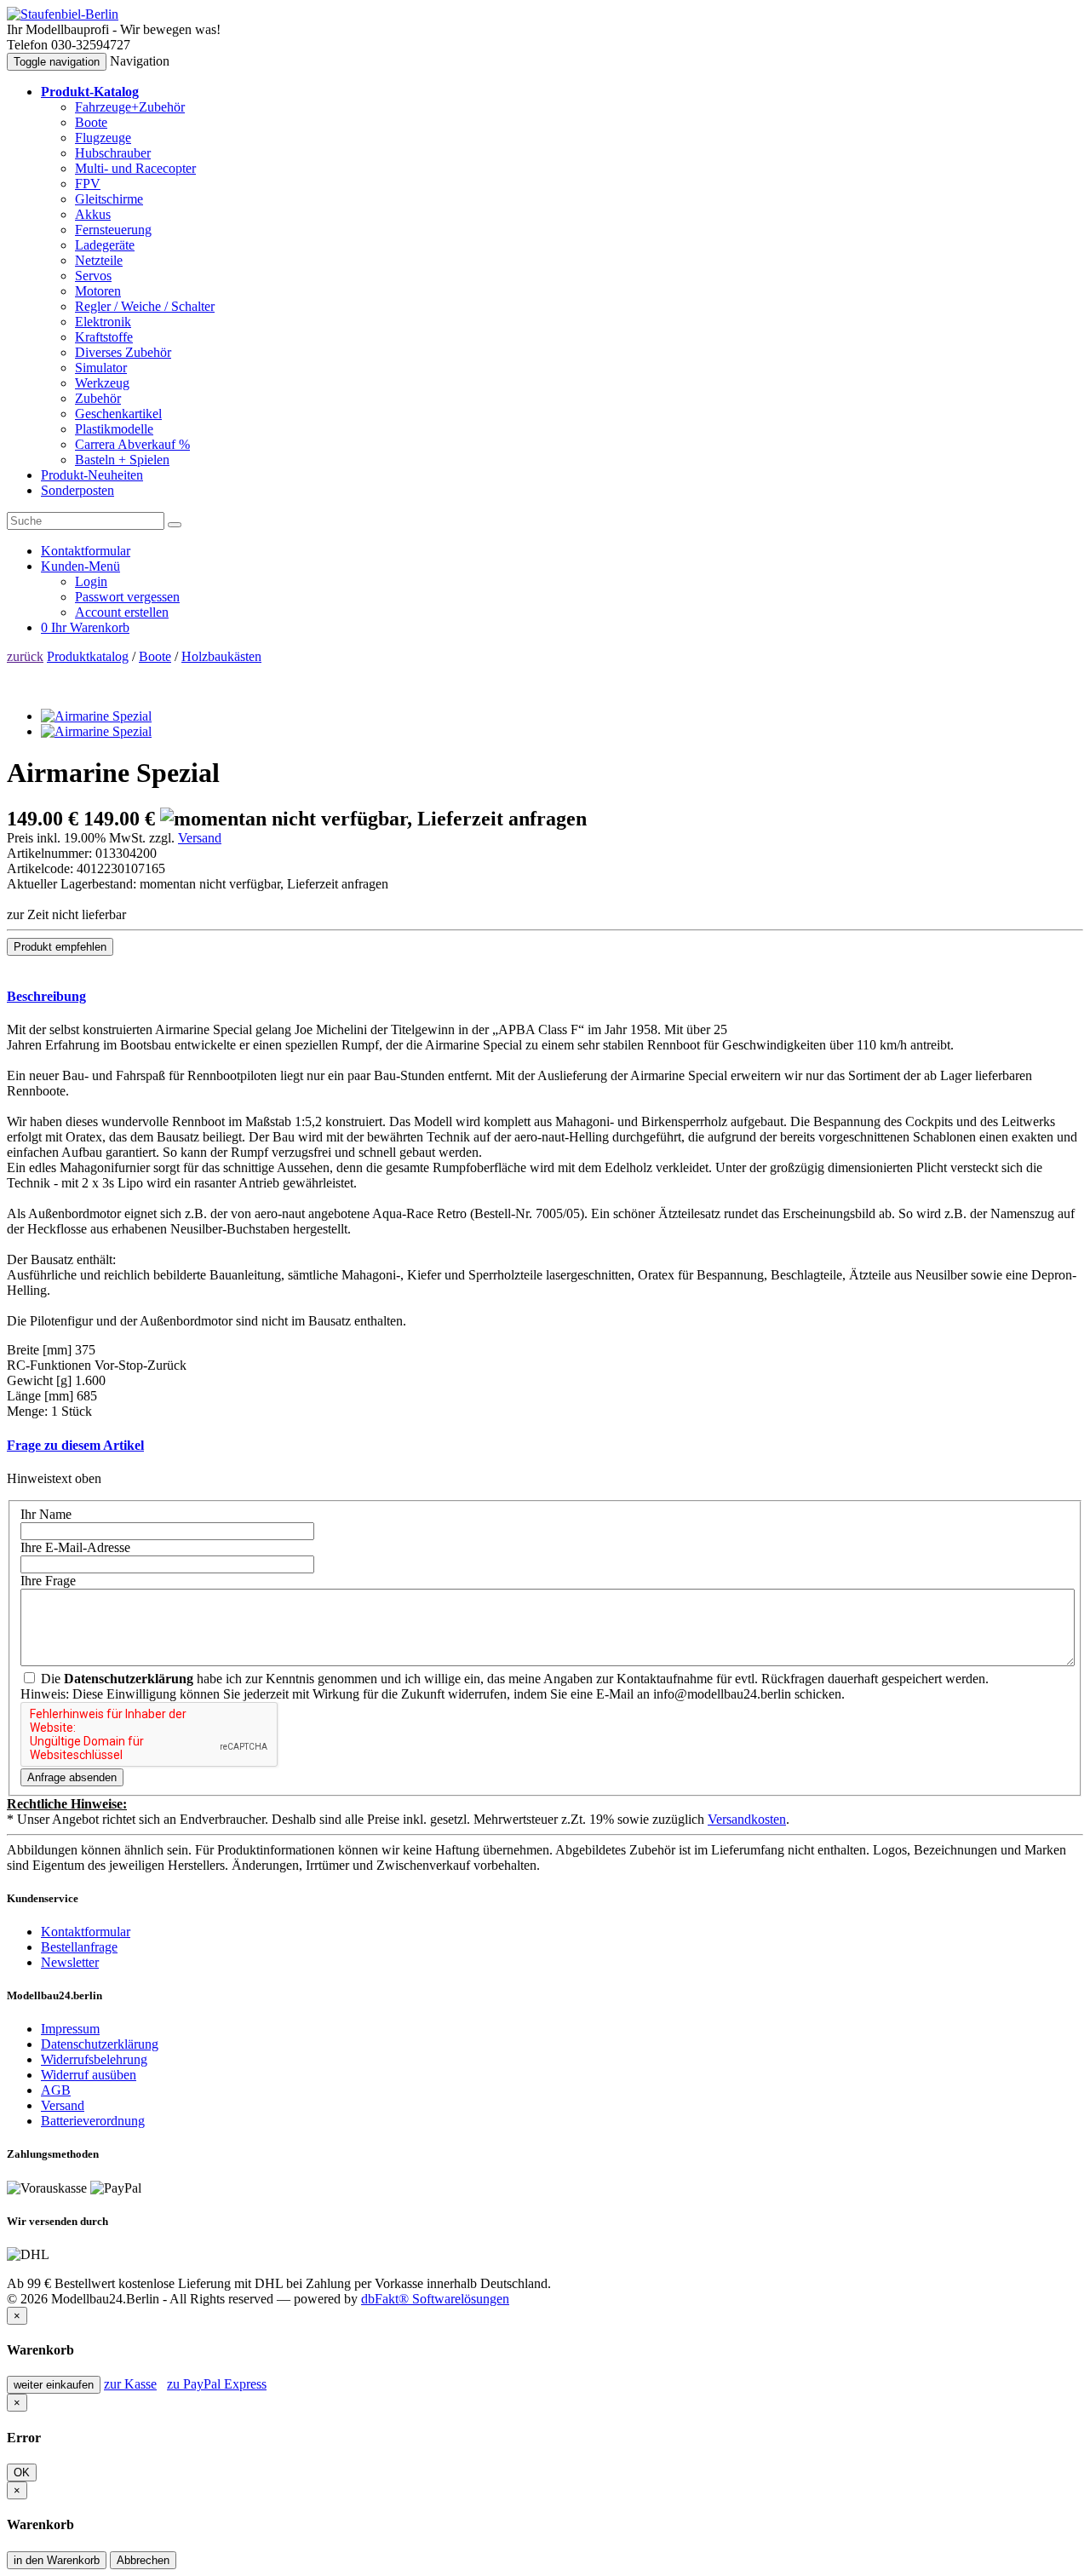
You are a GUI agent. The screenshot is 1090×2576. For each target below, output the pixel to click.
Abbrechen (143, 2560)
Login (91, 581)
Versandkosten (747, 1819)
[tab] (545, 997)
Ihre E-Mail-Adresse (75, 1547)
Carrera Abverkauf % (132, 444)
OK (22, 2472)
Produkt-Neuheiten (92, 475)
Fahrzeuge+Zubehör (130, 107)
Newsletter (70, 1962)
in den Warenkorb (57, 2560)
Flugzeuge (103, 138)
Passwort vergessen (127, 597)
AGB (56, 2090)
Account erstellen (122, 612)
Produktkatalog (88, 656)
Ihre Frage (48, 1581)
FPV (88, 184)
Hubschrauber (113, 153)
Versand (200, 838)
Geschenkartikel (118, 414)
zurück (25, 656)
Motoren (98, 291)
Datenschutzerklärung (100, 2044)
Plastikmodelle (114, 429)
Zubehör (98, 398)
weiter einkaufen (54, 2385)
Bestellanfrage (79, 1947)
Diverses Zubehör (123, 352)
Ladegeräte (105, 245)
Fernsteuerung (113, 230)
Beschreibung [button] (46, 996)
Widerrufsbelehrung (94, 2059)
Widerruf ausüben (89, 2075)
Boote (91, 122)
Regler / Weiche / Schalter (145, 306)
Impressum (70, 2029)
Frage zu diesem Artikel (75, 1445)
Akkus (93, 214)
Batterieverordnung (93, 2121)
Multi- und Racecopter (135, 168)
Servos (93, 276)
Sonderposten (77, 490)
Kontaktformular (86, 1932)
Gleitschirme (109, 199)
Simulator (101, 368)
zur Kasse (130, 2384)
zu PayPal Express (217, 2384)
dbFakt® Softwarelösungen (435, 2299)
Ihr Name (46, 1514)
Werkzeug (102, 383)
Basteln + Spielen (122, 460)
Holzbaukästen (221, 656)
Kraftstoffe (104, 337)
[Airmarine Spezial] (96, 716)
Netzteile (99, 260)
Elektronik (103, 322)
